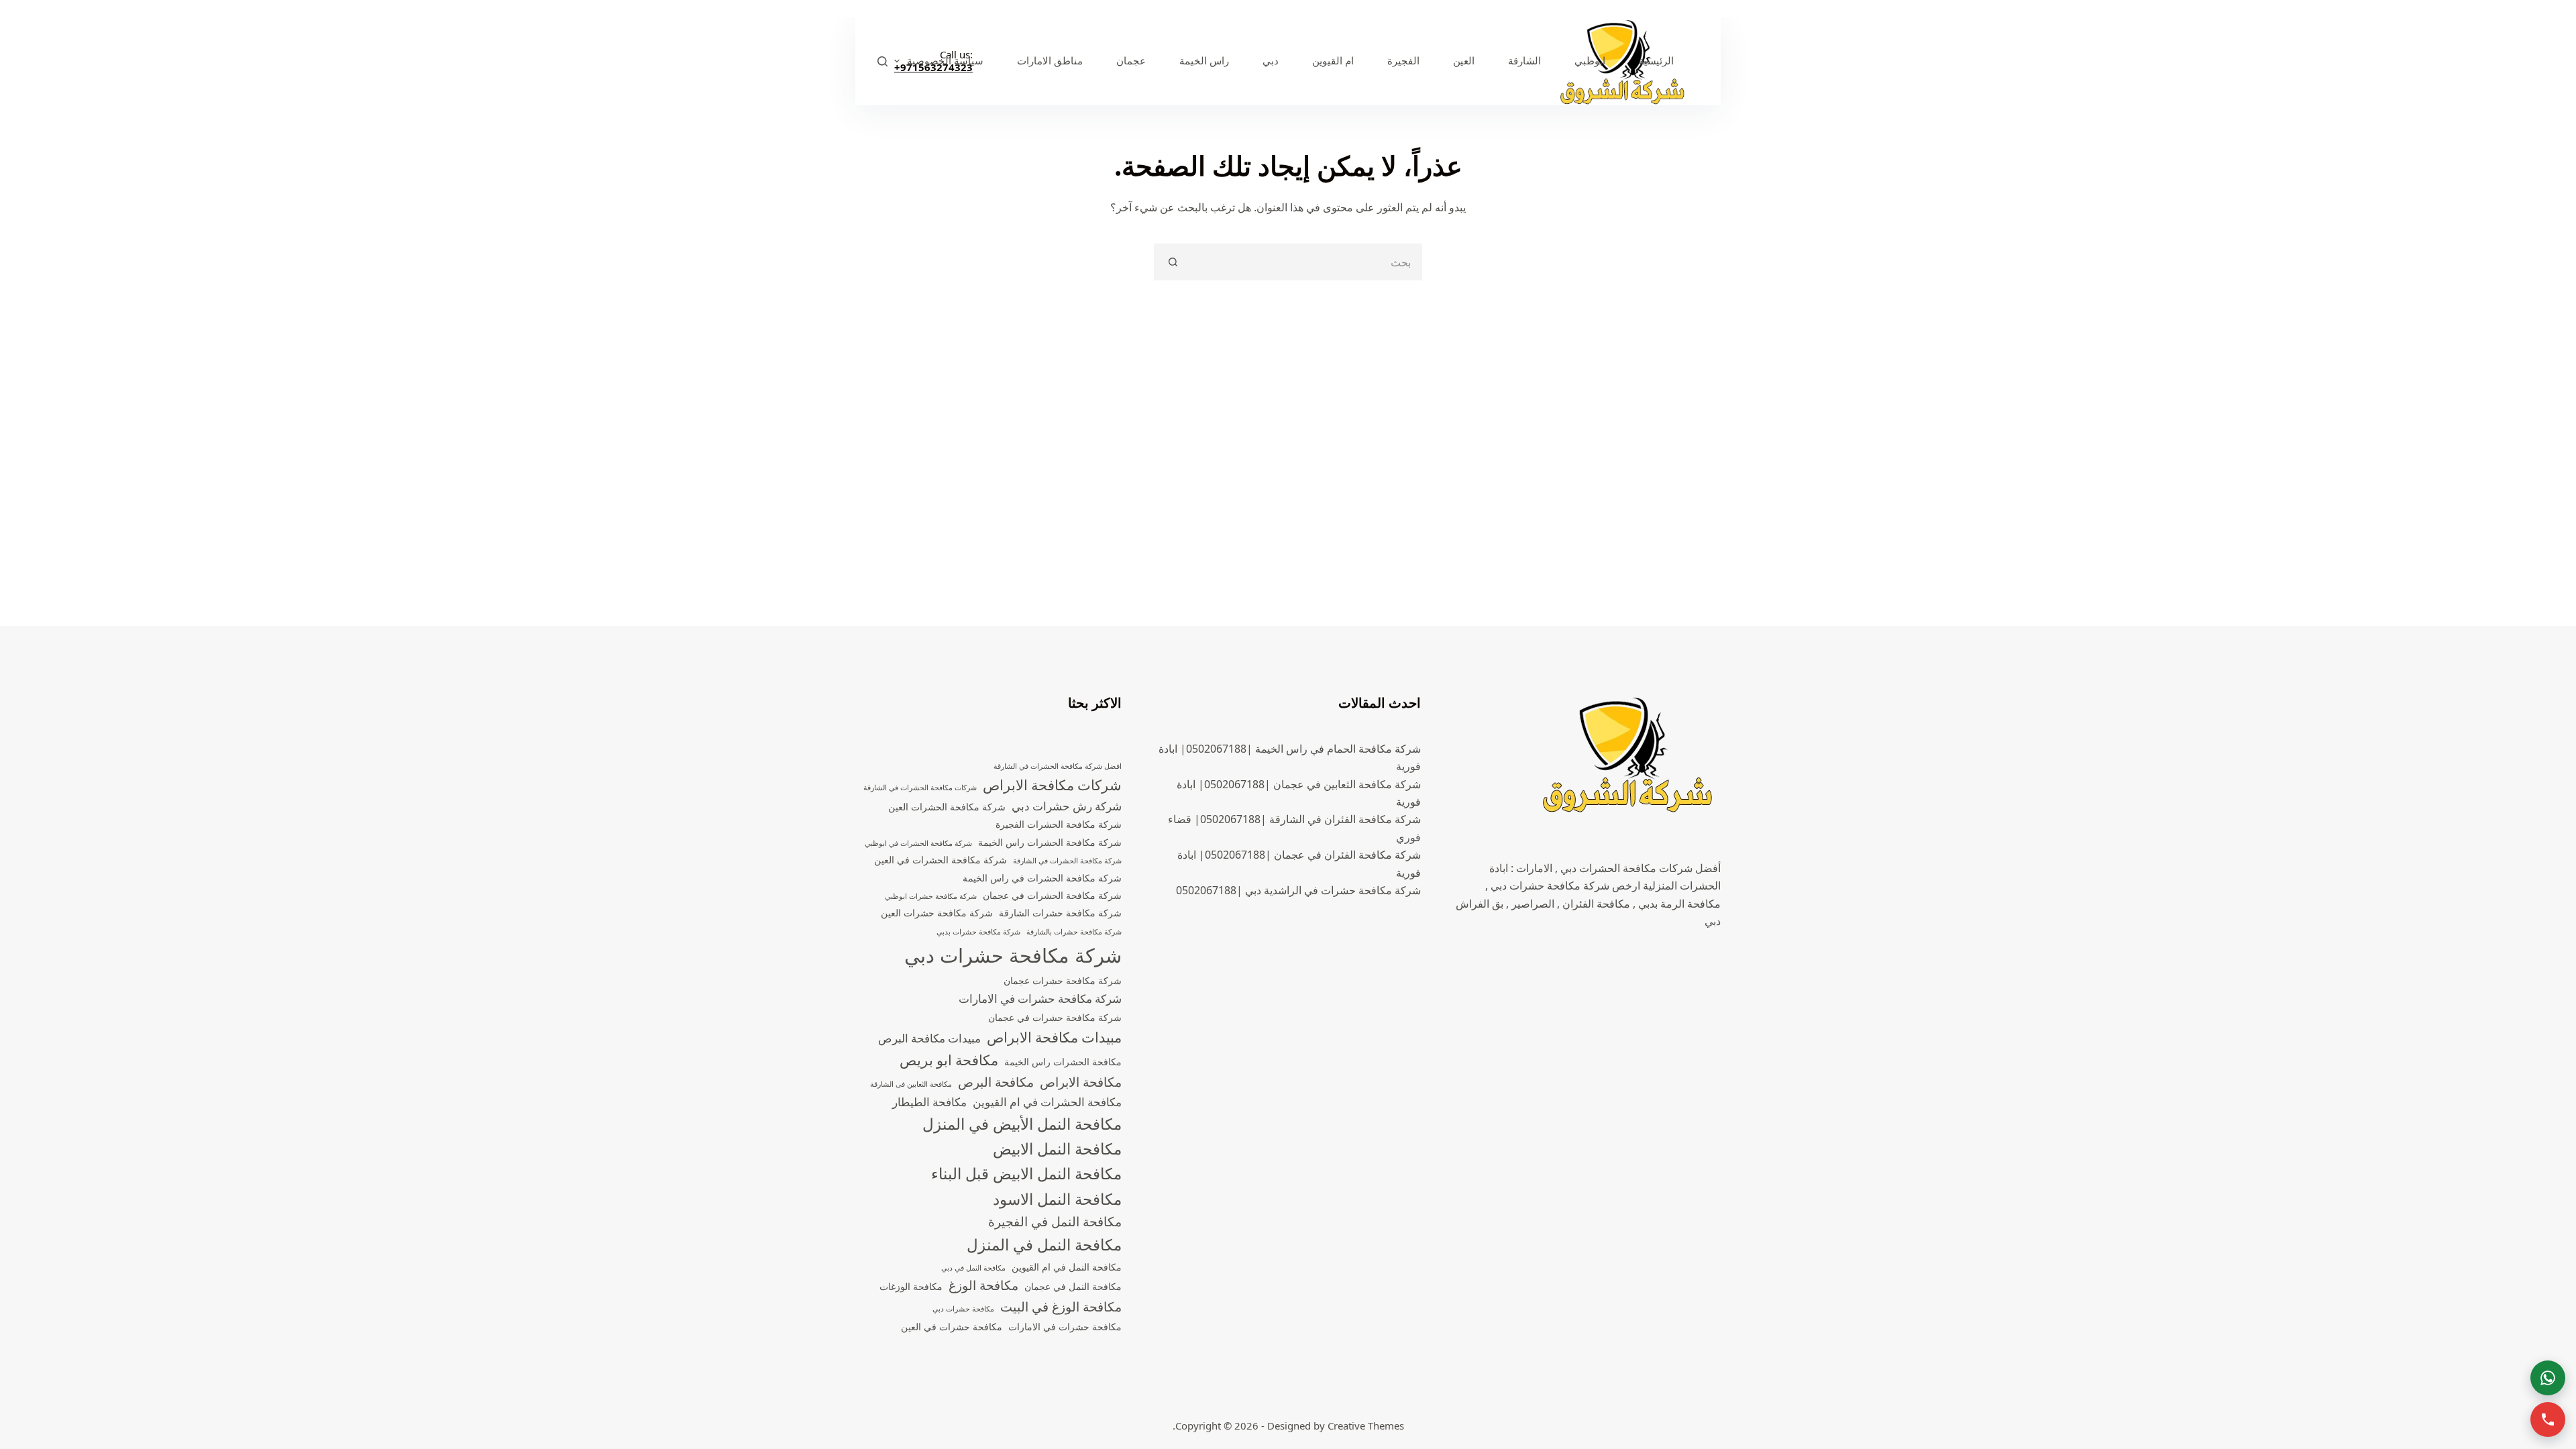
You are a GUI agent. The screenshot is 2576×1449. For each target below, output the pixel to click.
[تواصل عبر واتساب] (2548, 1378)
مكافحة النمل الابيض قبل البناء (1026, 1174)
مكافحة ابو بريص (949, 1060)
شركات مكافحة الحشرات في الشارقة (920, 788)
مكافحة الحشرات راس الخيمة (1063, 1062)
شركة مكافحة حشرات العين (937, 913)
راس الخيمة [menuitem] (1204, 60)
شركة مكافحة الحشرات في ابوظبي (918, 843)
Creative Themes (1366, 1426)
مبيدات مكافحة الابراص (1054, 1037)
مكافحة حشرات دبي (963, 1309)
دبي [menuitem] (1271, 60)
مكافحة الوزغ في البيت (1061, 1307)
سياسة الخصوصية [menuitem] (945, 60)
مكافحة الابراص (1081, 1082)
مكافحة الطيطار (929, 1102)
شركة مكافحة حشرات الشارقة (1060, 913)
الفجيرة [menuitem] (1403, 60)
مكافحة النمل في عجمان (1073, 1286)
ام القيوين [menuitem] (1333, 60)
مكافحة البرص (996, 1082)
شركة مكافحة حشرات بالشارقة (1074, 932)
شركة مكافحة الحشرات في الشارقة (1067, 861)
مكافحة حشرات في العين (952, 1327)
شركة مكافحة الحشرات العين (947, 807)
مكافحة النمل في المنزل (1044, 1245)
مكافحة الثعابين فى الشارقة (911, 1084)
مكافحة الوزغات (911, 1286)
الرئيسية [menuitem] (1656, 60)
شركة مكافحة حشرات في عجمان (1055, 1017)
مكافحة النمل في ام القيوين (1067, 1267)
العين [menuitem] (1464, 60)
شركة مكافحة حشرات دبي (1013, 955)
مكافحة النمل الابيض (1057, 1149)
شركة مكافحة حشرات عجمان (1063, 980)
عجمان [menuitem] (1131, 60)
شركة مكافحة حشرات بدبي (978, 932)
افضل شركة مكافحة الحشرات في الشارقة (1058, 766)
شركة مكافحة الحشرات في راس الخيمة (1042, 878)
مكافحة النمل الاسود (1057, 1199)
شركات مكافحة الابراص (1052, 785)
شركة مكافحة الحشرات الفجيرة (1059, 824)
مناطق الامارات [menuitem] (1050, 60)
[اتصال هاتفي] (2548, 1419)
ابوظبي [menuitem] (1590, 60)
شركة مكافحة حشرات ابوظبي (931, 896)
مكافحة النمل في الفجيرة (1055, 1222)
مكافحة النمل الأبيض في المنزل (1022, 1124)
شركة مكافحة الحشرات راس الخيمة (1050, 842)
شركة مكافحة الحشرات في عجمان (1052, 895)
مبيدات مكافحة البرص (929, 1038)
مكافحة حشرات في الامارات (1065, 1327)
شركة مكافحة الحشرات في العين (941, 860)
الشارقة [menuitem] (1524, 60)
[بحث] (882, 61)
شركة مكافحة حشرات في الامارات (1040, 999)
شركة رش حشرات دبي (1067, 806)
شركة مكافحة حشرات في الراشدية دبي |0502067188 (1298, 890)
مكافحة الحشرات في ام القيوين (1047, 1102)
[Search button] (1172, 262)
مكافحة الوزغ (983, 1285)
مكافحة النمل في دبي (973, 1268)
